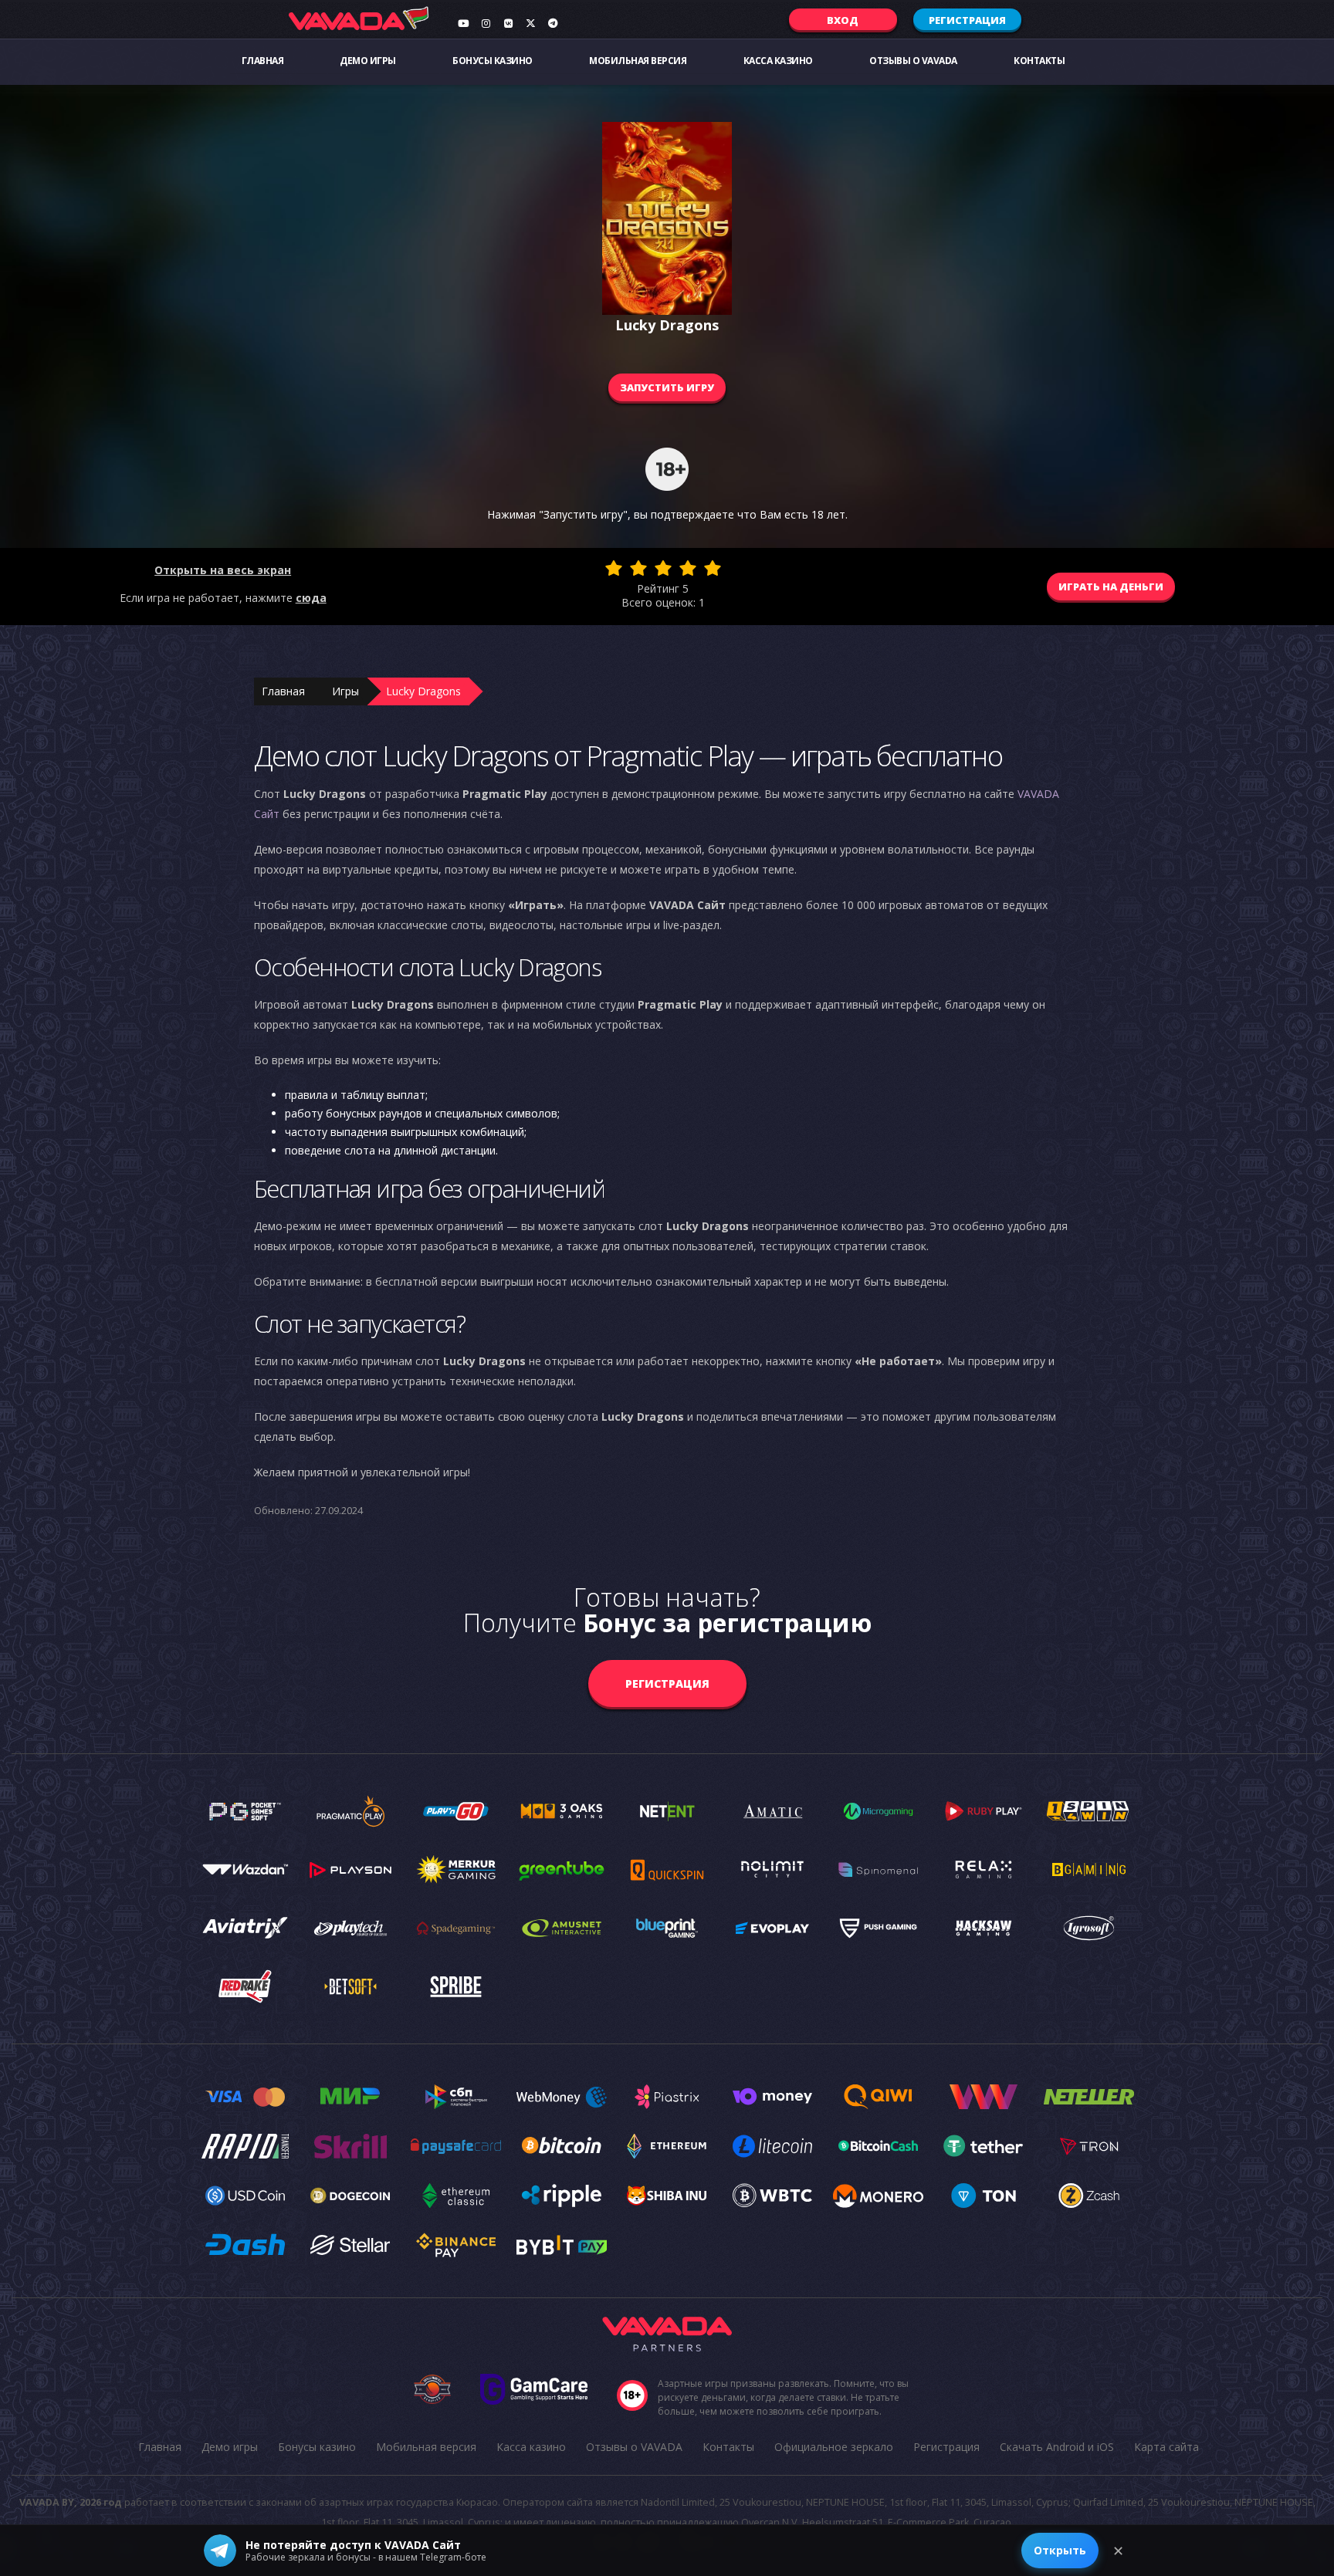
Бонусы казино (493, 61)
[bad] (614, 568)
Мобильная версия (638, 61)
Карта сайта (1166, 2447)
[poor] (638, 568)
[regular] (663, 568)
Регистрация (967, 20)
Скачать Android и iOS (1057, 2447)
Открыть (1060, 2550)
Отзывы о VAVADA (913, 61)
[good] (688, 568)
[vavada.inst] (486, 23)
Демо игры (368, 61)
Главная (263, 61)
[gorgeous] (713, 568)
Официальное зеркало (834, 2447)
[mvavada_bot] (553, 23)
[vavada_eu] (530, 23)
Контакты (1039, 61)
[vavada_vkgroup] (508, 23)
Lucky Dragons (423, 691)
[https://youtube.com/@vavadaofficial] (463, 23)
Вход (843, 20)
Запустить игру (667, 387)
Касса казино (778, 61)
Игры (345, 691)
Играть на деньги (1111, 587)
